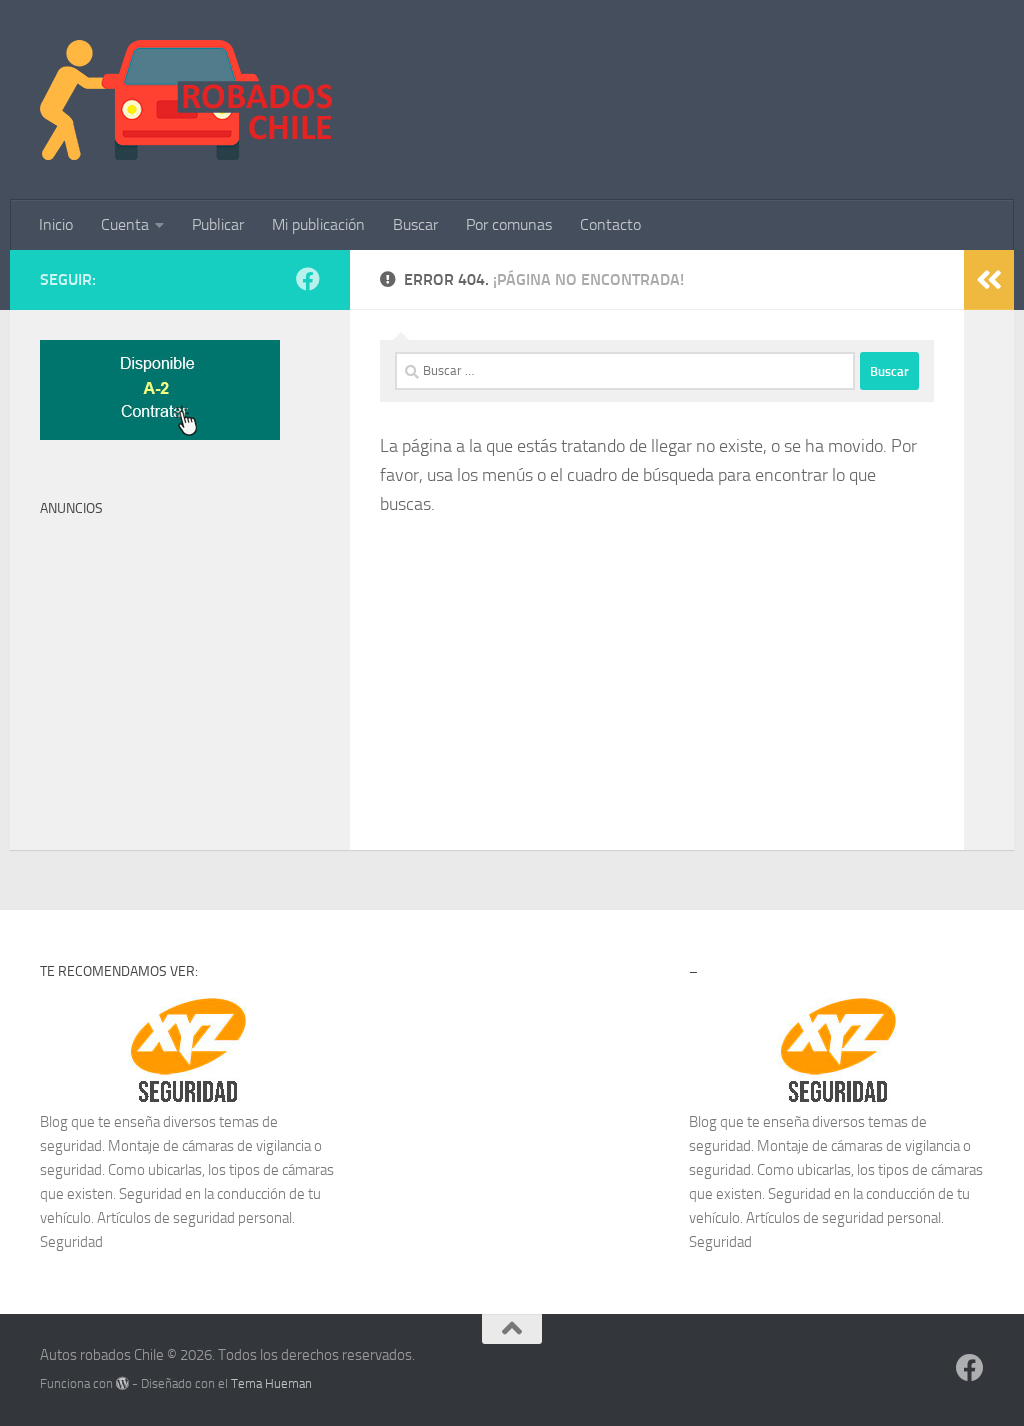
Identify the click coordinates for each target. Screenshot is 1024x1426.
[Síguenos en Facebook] (308, 279)
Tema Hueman (271, 1383)
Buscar (415, 224)
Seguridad (71, 1242)
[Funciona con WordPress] (122, 1383)
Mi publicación (318, 224)
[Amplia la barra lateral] (989, 280)
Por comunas (509, 224)
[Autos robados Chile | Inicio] (186, 100)
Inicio (56, 224)
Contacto (610, 224)
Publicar (218, 224)
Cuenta (125, 224)
